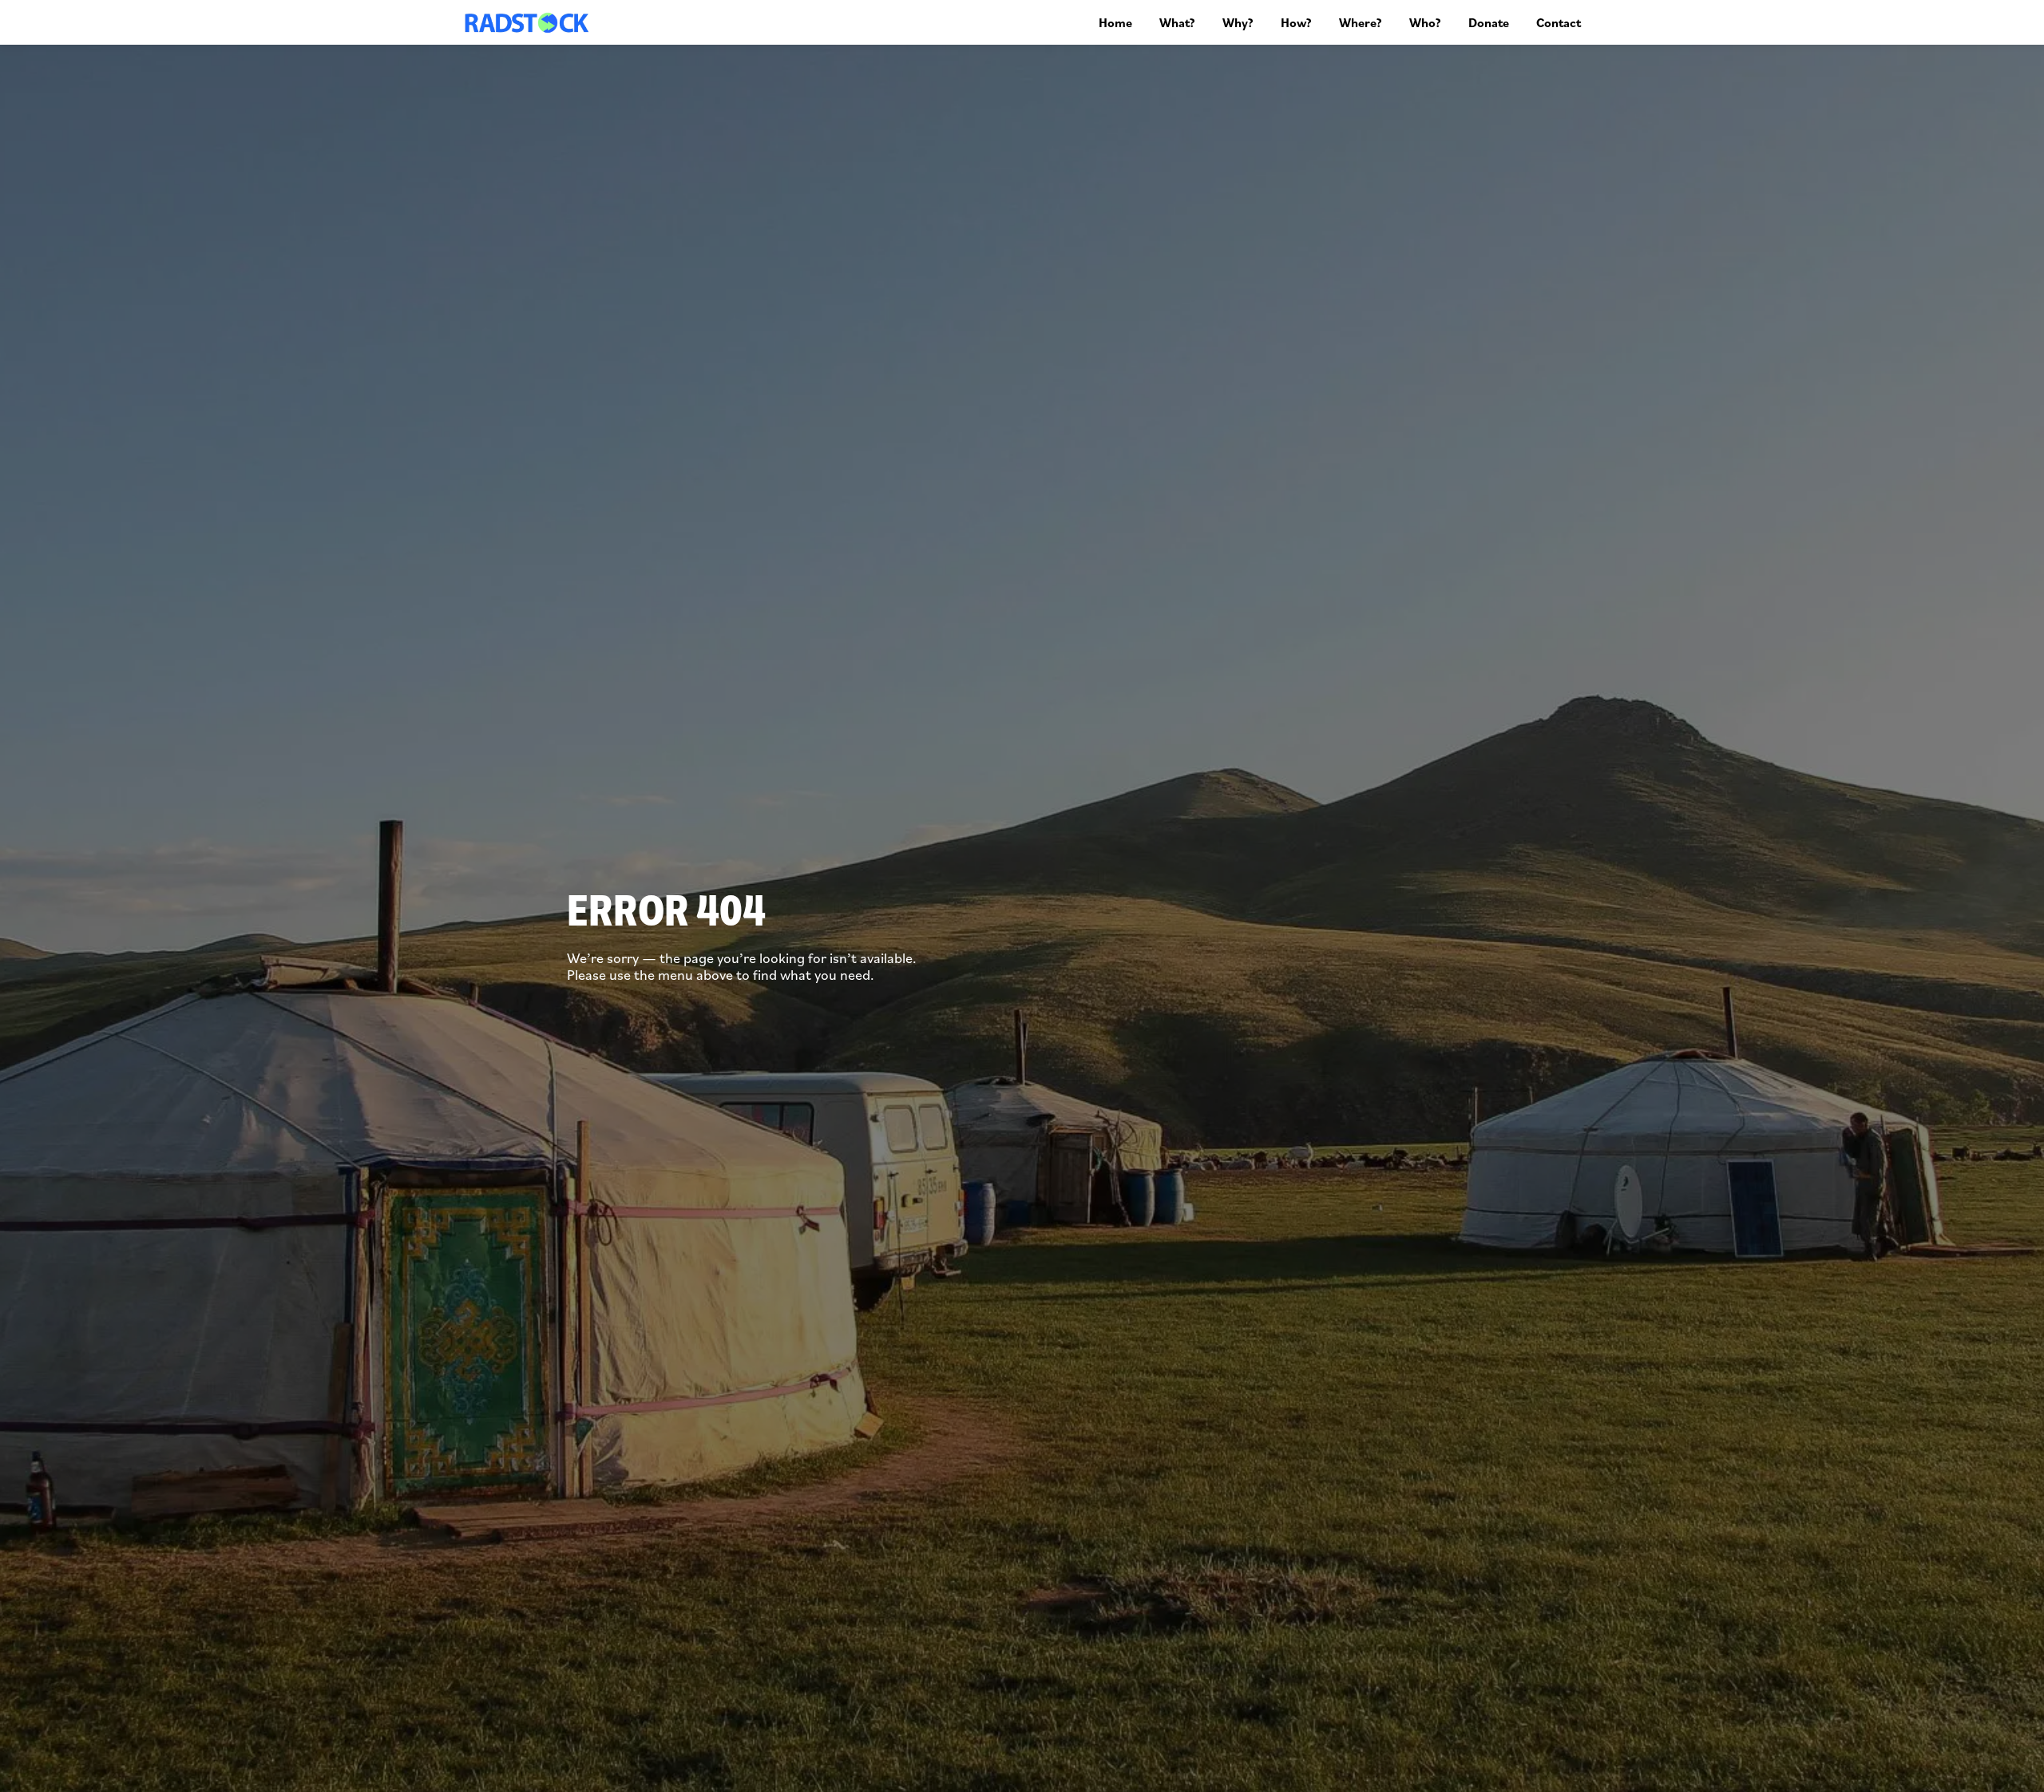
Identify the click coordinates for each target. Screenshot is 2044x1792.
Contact (1559, 22)
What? (1177, 22)
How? (1296, 22)
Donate (1489, 22)
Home (1115, 22)
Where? (1361, 22)
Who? (1425, 22)
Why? (1238, 22)
